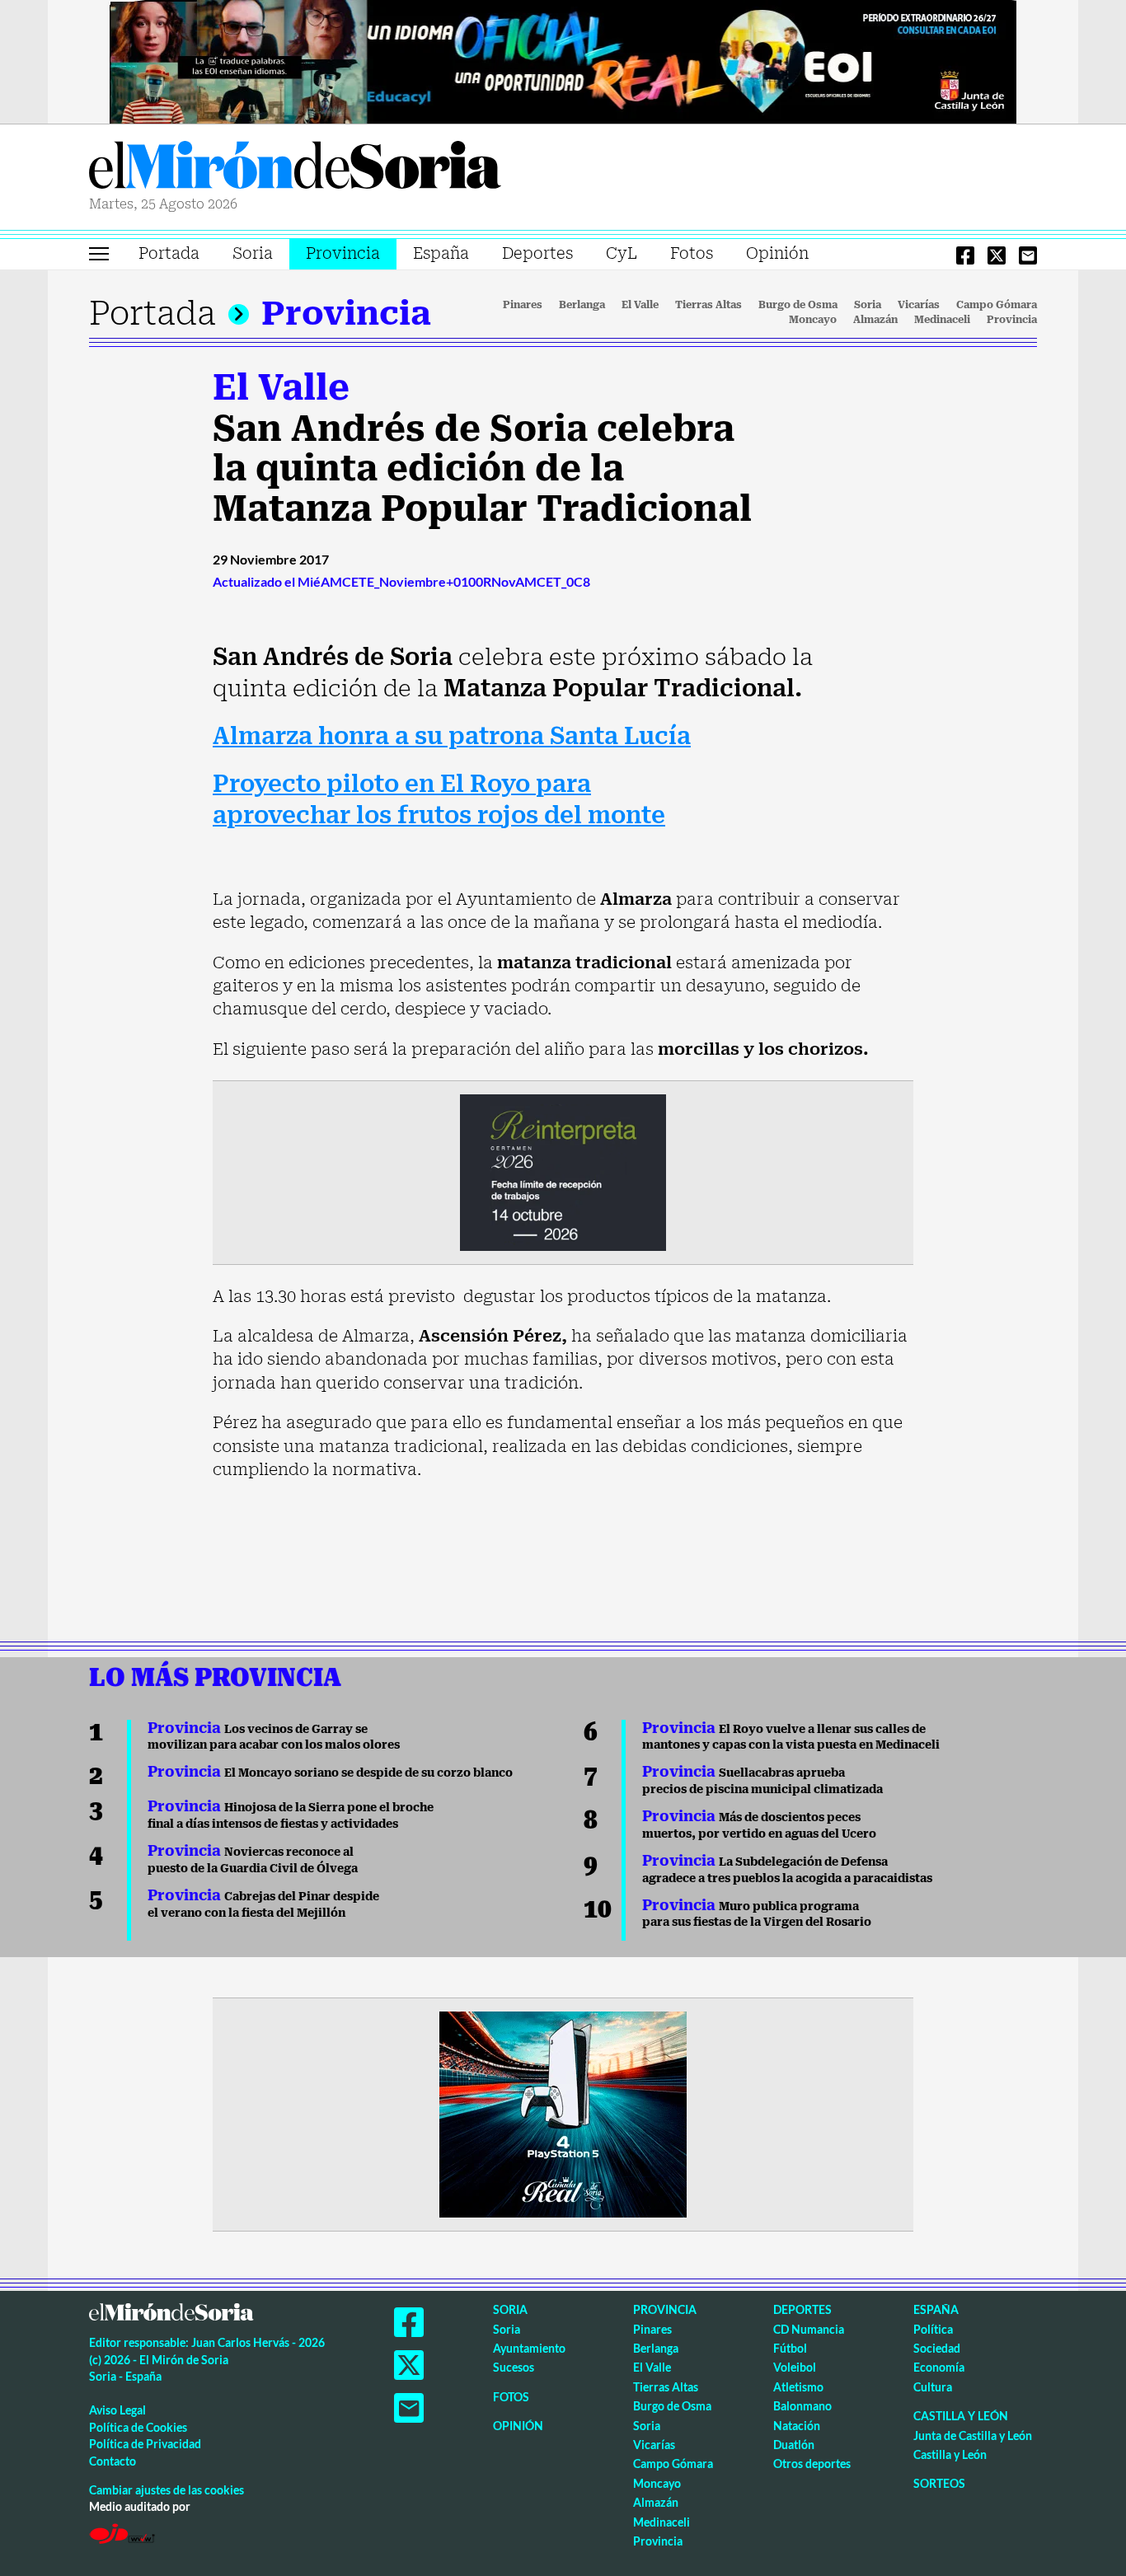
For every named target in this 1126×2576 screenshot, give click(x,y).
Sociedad (937, 2348)
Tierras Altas (708, 305)
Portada (169, 253)
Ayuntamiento (529, 2348)
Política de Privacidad (145, 2444)
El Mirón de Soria (295, 168)
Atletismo (798, 2387)
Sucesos (514, 2367)
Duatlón (794, 2445)
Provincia (343, 253)
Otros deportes (812, 2464)
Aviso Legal (117, 2410)
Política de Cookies (138, 2427)
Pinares (523, 305)
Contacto (113, 2461)
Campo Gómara (997, 305)
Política (933, 2329)
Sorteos (939, 2483)
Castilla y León (961, 2416)
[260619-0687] (563, 1171)
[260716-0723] (563, 2113)
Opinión (777, 253)
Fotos (692, 253)
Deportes (537, 253)
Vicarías (919, 305)
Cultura (933, 2387)
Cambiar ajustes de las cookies (167, 2490)
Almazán (875, 320)
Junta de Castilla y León (973, 2435)
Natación (797, 2426)
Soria (253, 253)
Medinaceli (942, 320)
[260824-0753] (563, 60)
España (441, 253)
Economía (939, 2367)
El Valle (640, 305)
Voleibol (795, 2367)
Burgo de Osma (798, 305)
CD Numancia (809, 2329)
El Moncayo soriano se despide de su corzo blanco (330, 1773)
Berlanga (582, 305)
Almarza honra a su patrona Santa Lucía (452, 736)
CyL (622, 253)
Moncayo (813, 320)
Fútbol (790, 2348)
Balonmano (802, 2406)
